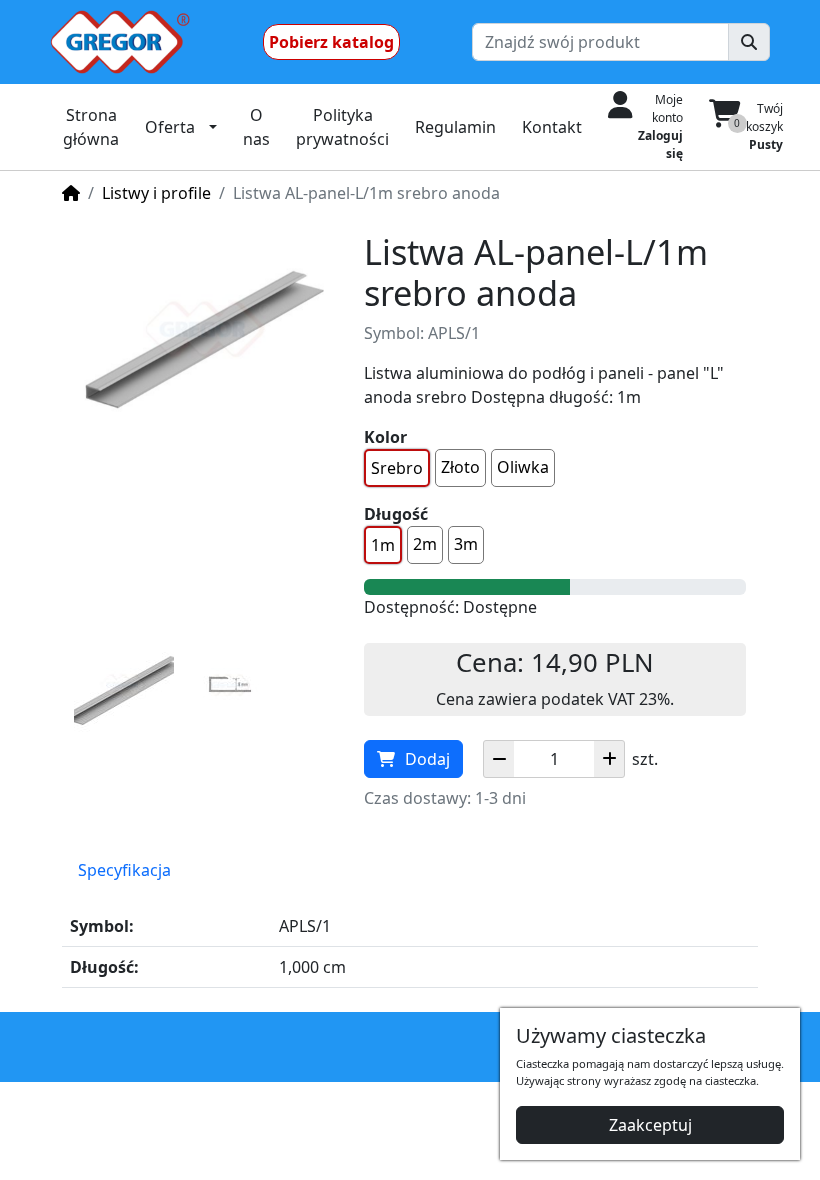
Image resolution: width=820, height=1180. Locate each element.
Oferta (170, 127)
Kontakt (552, 127)
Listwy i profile (156, 193)
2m (425, 544)
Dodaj (427, 759)
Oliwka (523, 467)
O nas (256, 127)
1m (383, 545)
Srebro (397, 468)
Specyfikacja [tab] (124, 870)
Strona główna (91, 127)
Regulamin (455, 127)
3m (466, 544)
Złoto (460, 467)
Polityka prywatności (342, 127)
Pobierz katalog (331, 42)
